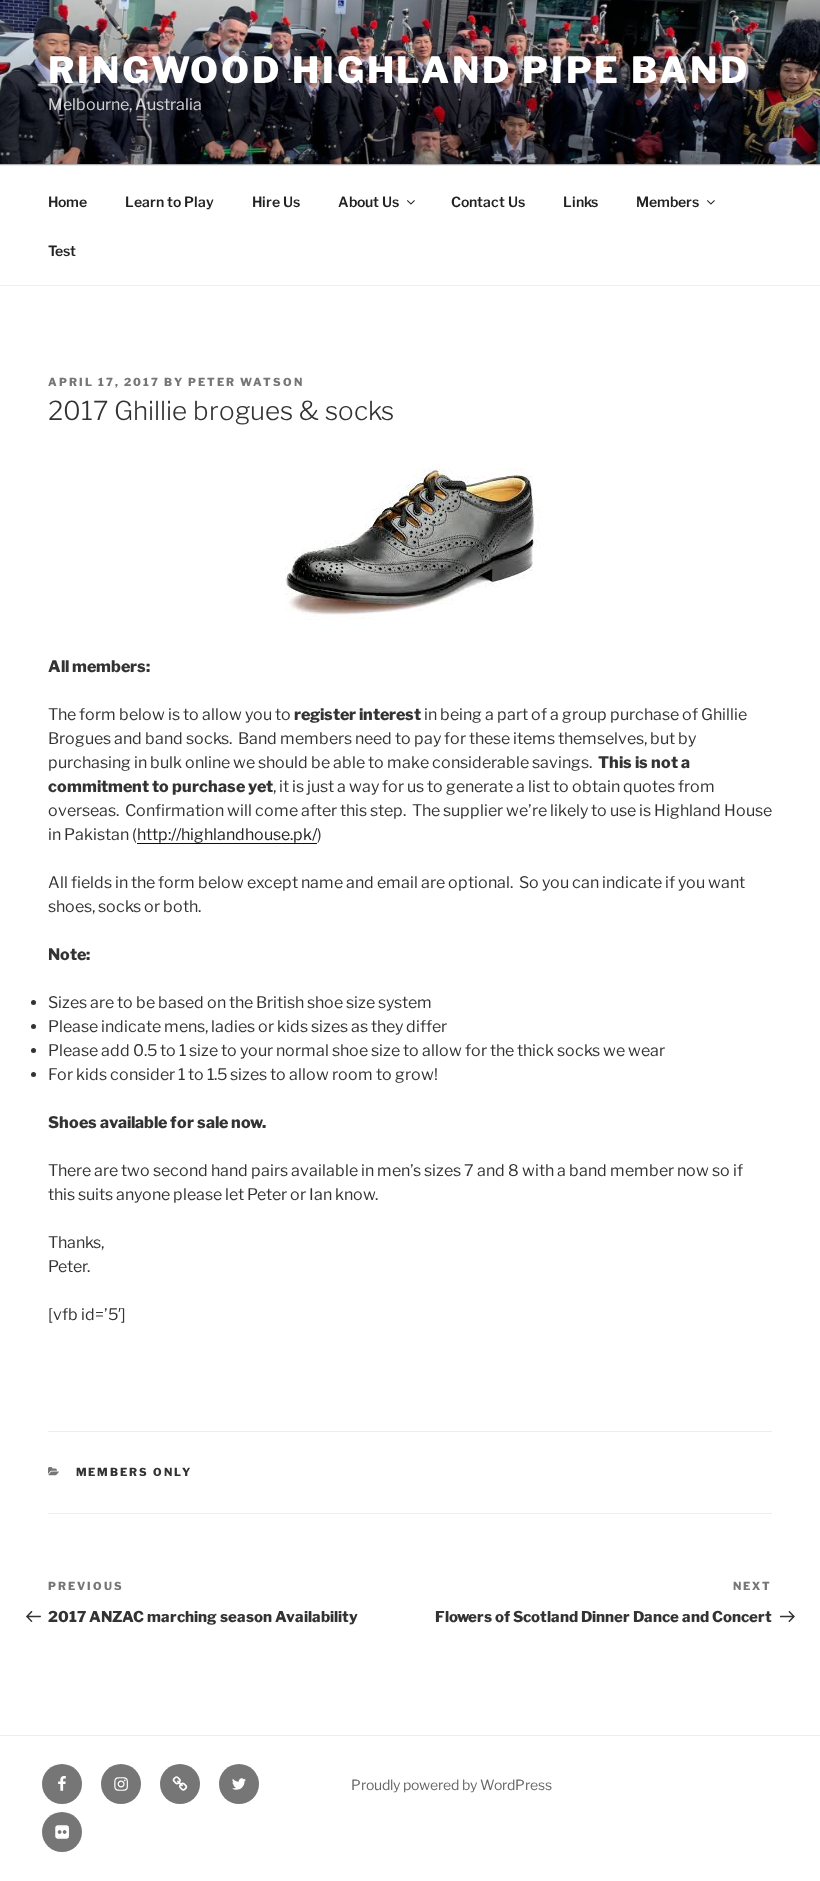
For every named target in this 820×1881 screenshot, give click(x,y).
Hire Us (276, 201)
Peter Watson (246, 382)
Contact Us (488, 201)
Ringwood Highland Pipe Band (399, 70)
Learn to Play (169, 201)
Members (667, 201)
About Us (368, 201)
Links (580, 201)
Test (62, 250)
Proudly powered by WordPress (451, 1784)
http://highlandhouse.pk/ (227, 834)
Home (67, 201)
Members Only (134, 1472)
